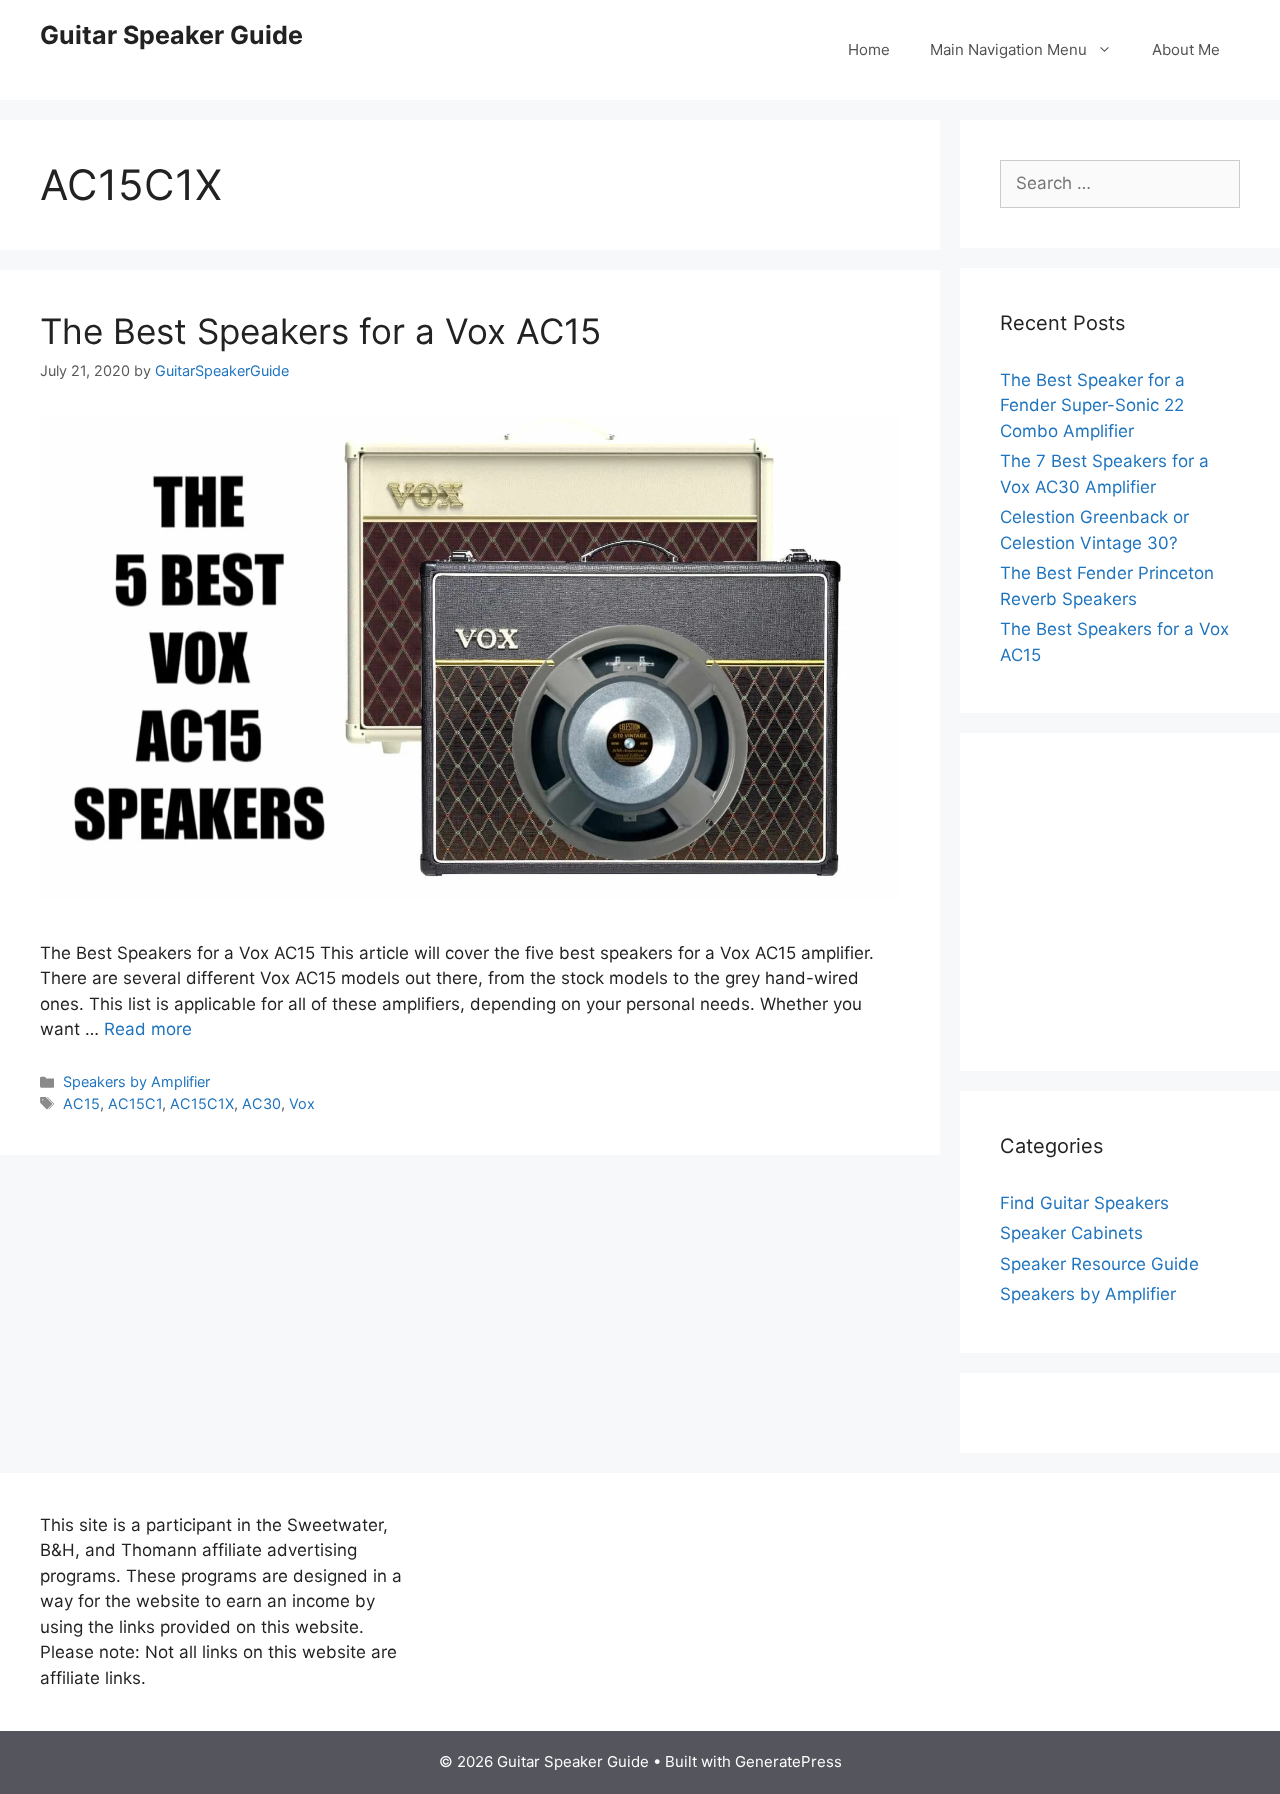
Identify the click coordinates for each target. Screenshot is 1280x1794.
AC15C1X (202, 1103)
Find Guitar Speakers (1084, 1203)
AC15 (81, 1103)
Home (869, 49)
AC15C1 (135, 1103)
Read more (148, 1029)
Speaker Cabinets (1071, 1233)
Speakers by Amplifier (136, 1081)
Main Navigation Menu (1008, 49)
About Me (1186, 49)
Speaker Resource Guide (1099, 1264)
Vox (302, 1103)
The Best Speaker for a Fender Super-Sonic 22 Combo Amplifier (1092, 405)
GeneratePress (788, 1761)
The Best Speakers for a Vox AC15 (320, 331)
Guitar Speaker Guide (171, 35)
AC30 (261, 1103)
